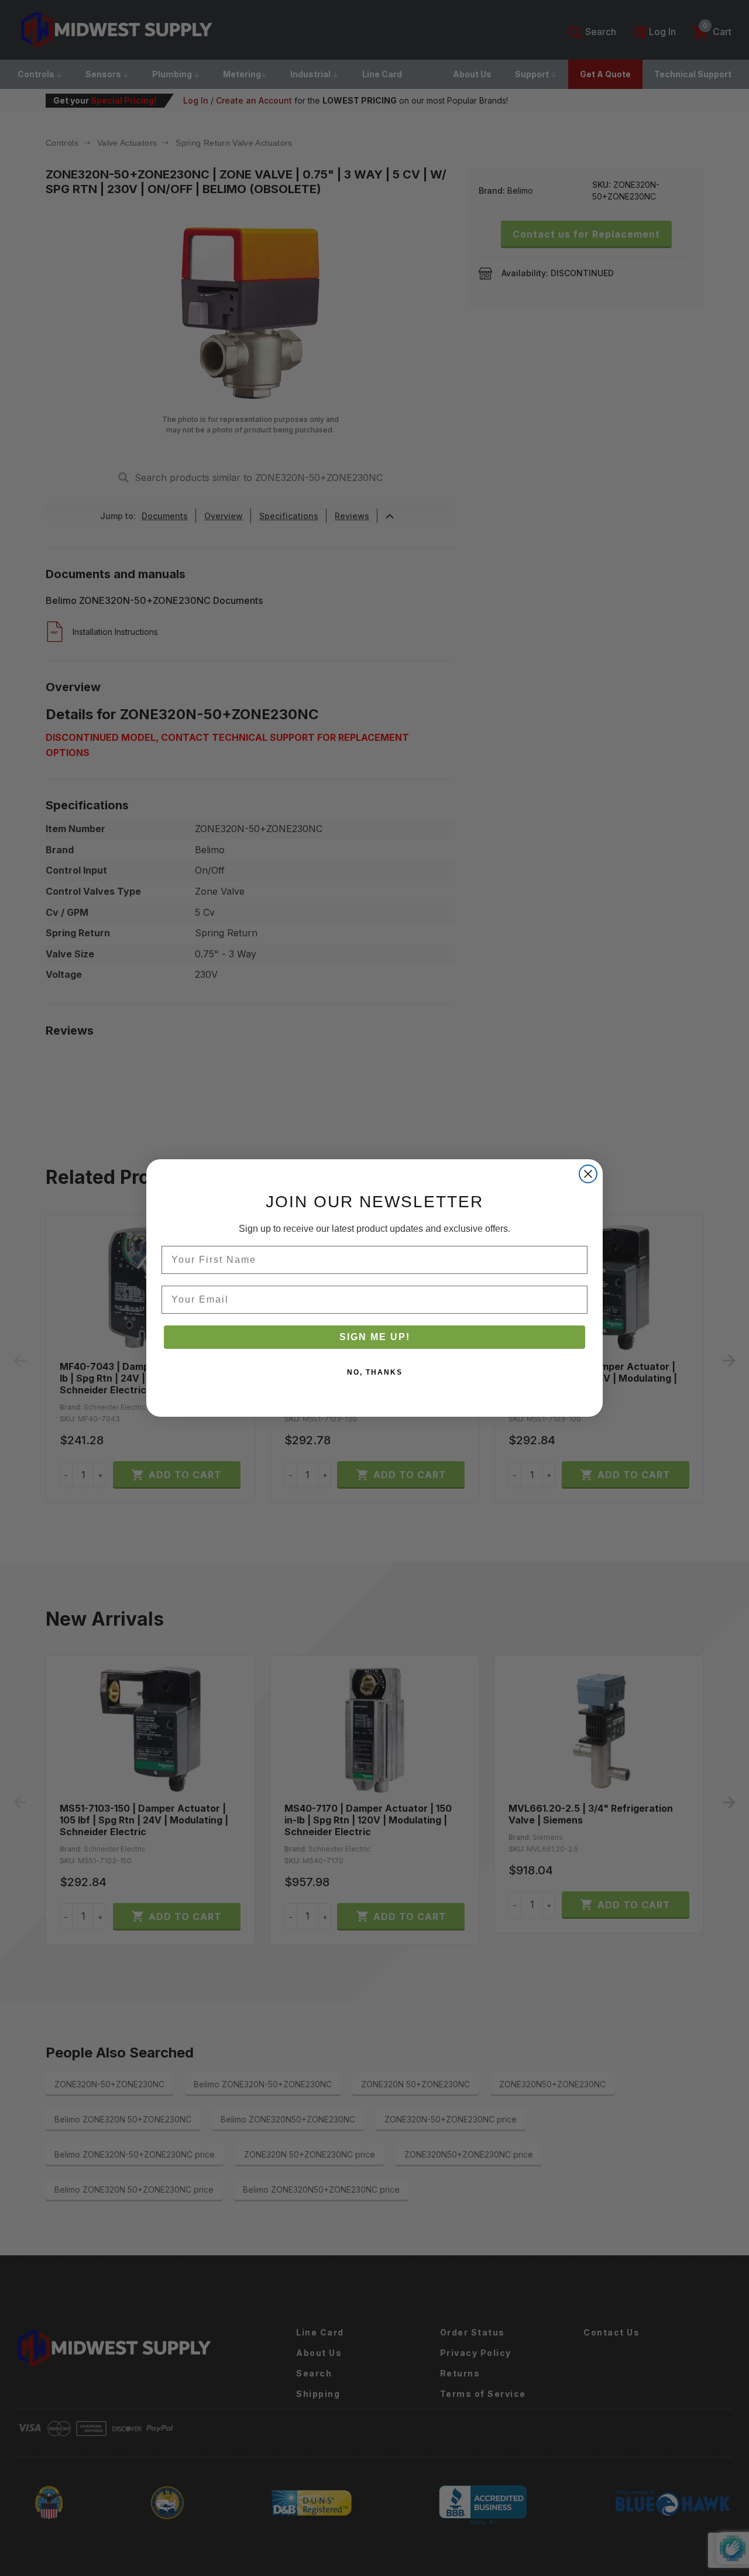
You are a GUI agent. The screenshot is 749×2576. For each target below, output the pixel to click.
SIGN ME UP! (375, 1337)
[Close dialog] (588, 1174)
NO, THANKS (375, 1372)
